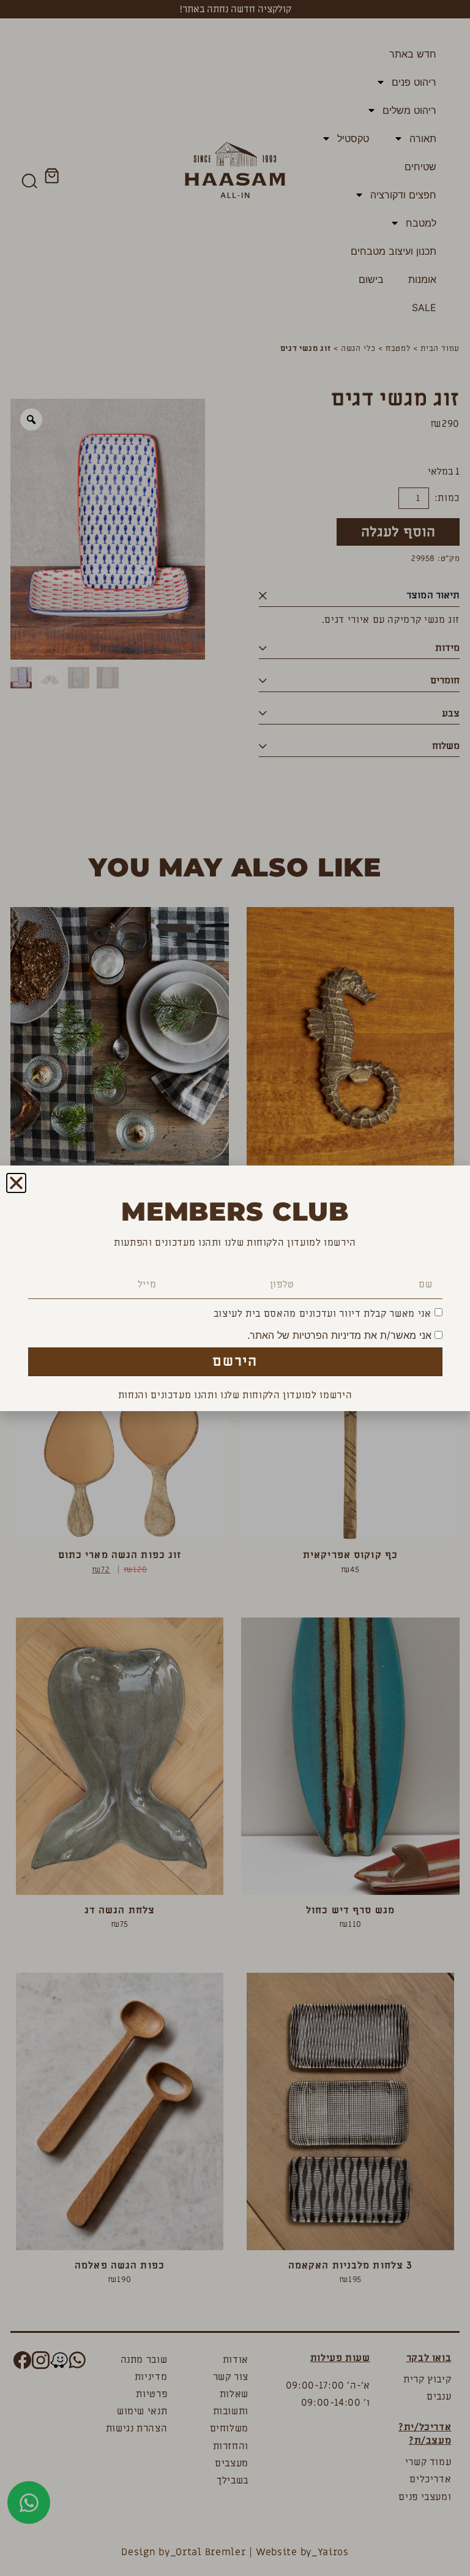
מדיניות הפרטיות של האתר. (304, 1335)
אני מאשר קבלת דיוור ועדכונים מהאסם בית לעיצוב (323, 1314)
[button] (16, 1183)
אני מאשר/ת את (341, 1335)
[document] (235, 1288)
